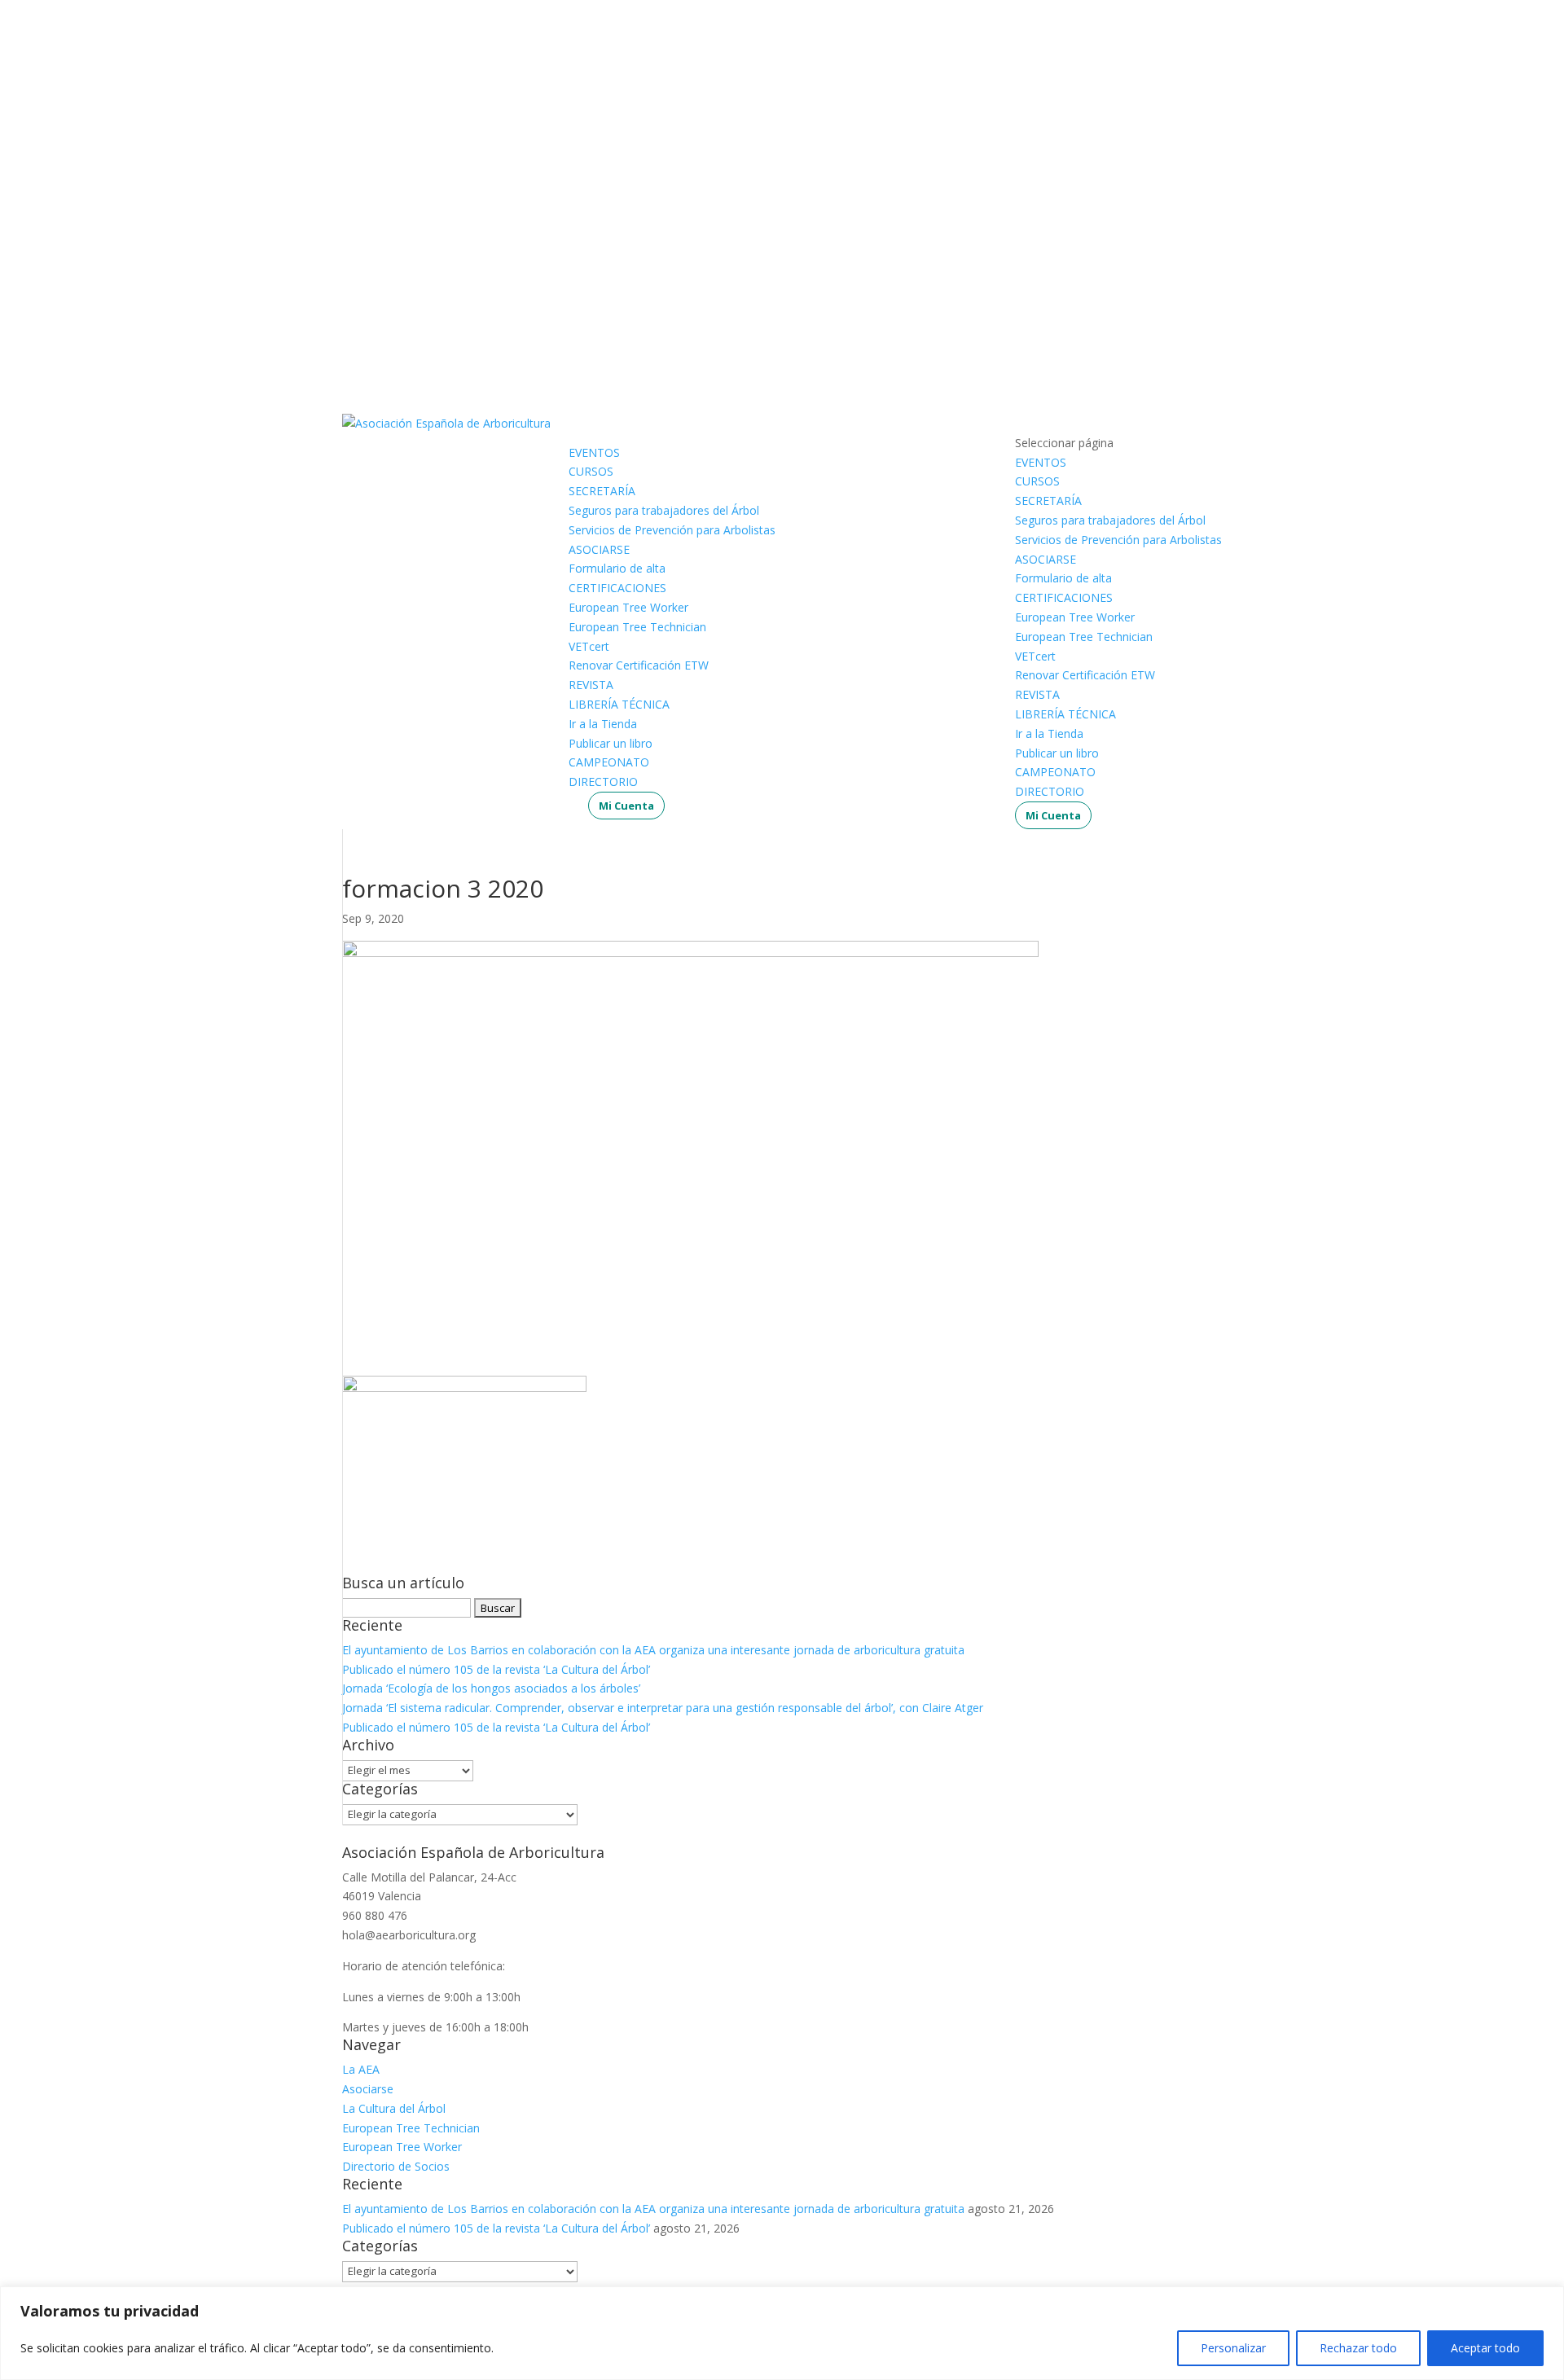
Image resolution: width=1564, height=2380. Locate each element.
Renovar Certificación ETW (639, 665)
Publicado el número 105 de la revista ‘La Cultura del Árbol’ (496, 1669)
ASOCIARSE (599, 549)
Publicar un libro (611, 743)
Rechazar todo (1358, 2348)
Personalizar (1233, 2348)
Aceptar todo (1485, 2348)
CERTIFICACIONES (617, 588)
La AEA (361, 2069)
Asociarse (368, 2089)
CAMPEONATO (609, 762)
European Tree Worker (628, 607)
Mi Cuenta (626, 806)
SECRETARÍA (602, 491)
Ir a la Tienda (603, 724)
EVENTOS (594, 452)
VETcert (589, 646)
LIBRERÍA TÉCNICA (619, 704)
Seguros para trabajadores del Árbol (664, 510)
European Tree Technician (637, 627)
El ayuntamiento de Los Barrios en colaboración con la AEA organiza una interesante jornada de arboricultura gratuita (653, 1650)
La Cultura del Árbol (394, 2108)
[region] (782, 2333)
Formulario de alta (617, 568)
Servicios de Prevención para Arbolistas (672, 530)
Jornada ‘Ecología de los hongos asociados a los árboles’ (491, 1688)
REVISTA (591, 685)
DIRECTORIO (603, 782)
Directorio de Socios (396, 2166)
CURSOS (591, 471)
